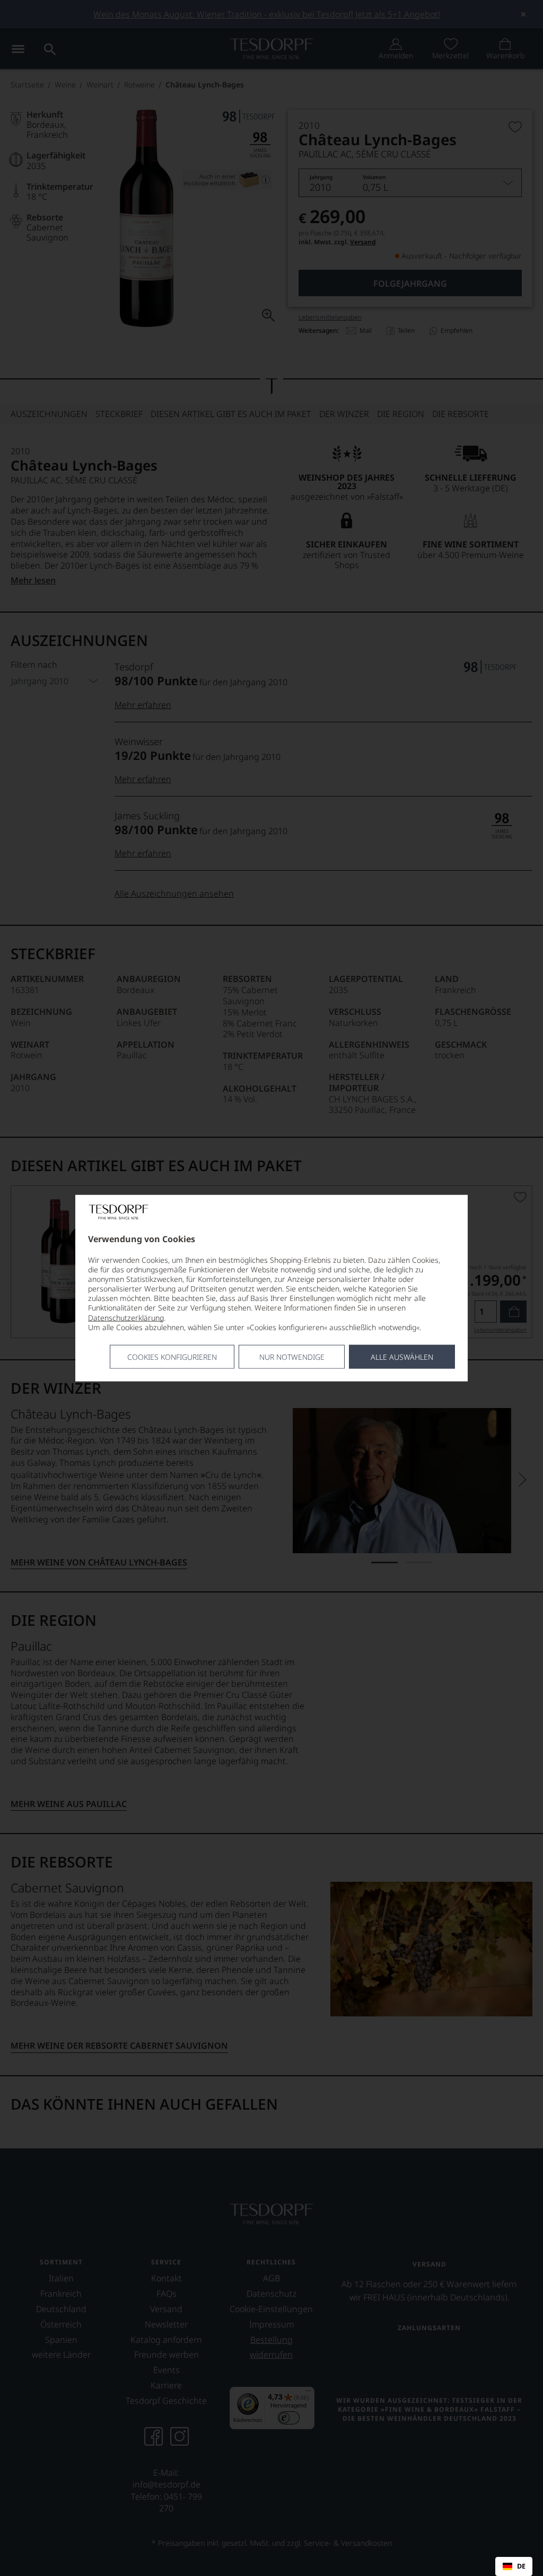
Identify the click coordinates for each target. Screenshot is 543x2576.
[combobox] (514, 2566)
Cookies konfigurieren (172, 1357)
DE (521, 2566)
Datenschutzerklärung (126, 1317)
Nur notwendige (292, 1357)
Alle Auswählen (402, 1357)
